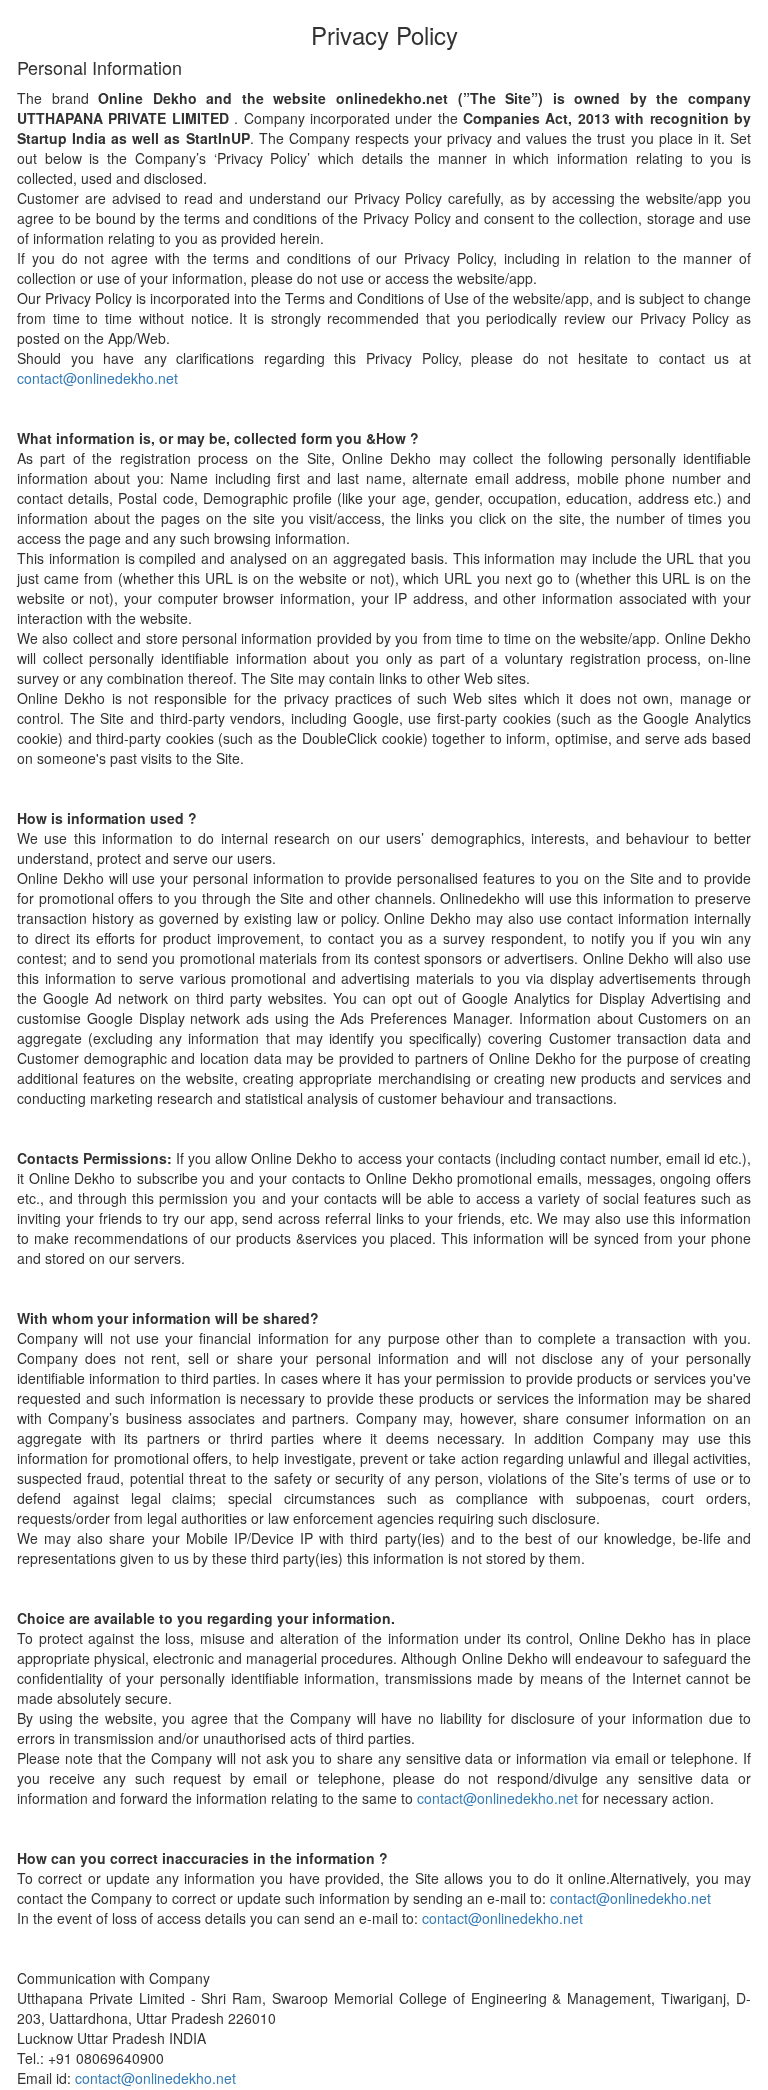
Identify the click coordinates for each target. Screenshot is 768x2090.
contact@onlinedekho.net (97, 378)
